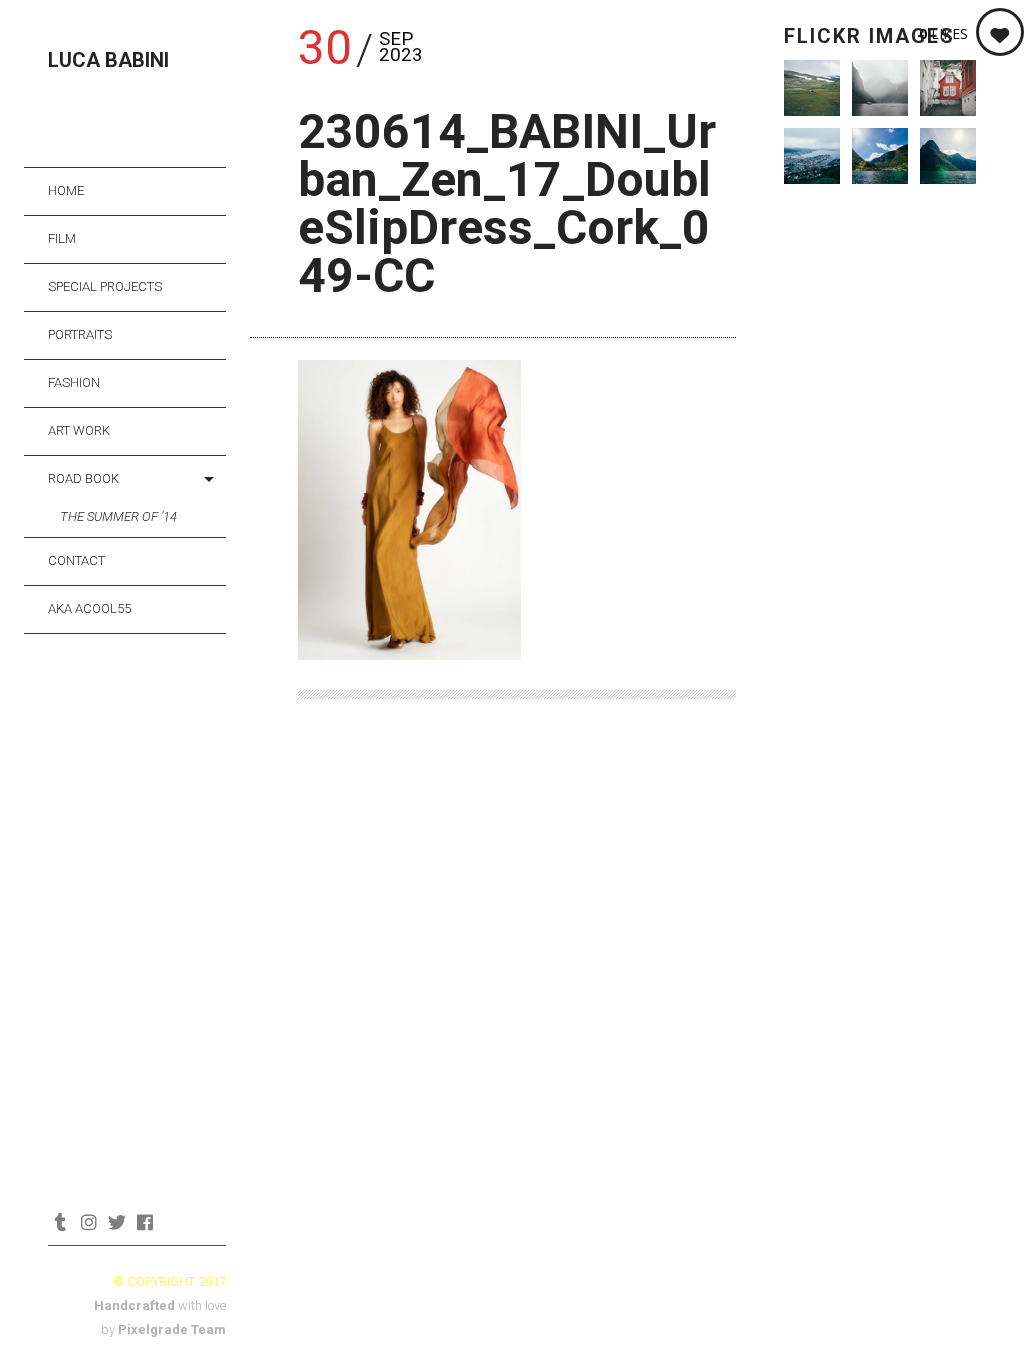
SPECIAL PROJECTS (105, 286)
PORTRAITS (80, 334)
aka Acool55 (89, 608)
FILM (62, 238)
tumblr (60, 1222)
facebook (144, 1222)
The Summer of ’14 (118, 516)
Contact (76, 560)
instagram (88, 1222)
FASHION (74, 382)
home (66, 190)
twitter (116, 1222)
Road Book (83, 478)
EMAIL (172, 1222)
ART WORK (79, 430)
